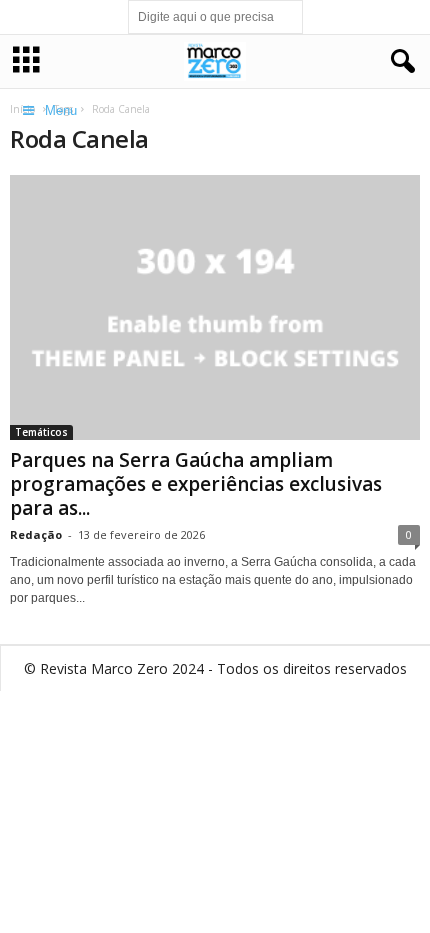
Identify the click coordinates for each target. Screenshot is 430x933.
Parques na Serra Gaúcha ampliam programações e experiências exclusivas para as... (196, 484)
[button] (399, 62)
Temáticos (41, 432)
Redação (36, 534)
